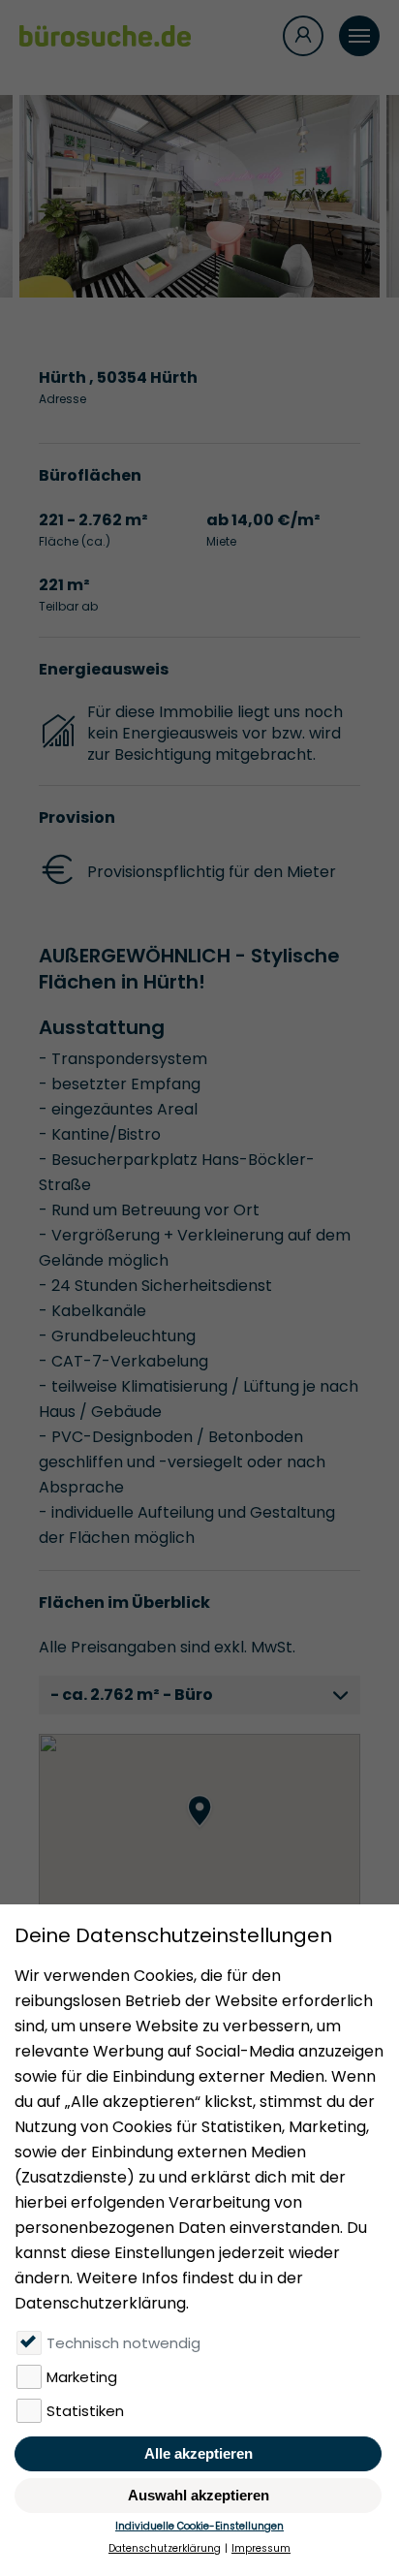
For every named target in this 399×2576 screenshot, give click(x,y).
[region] (199, 1831)
